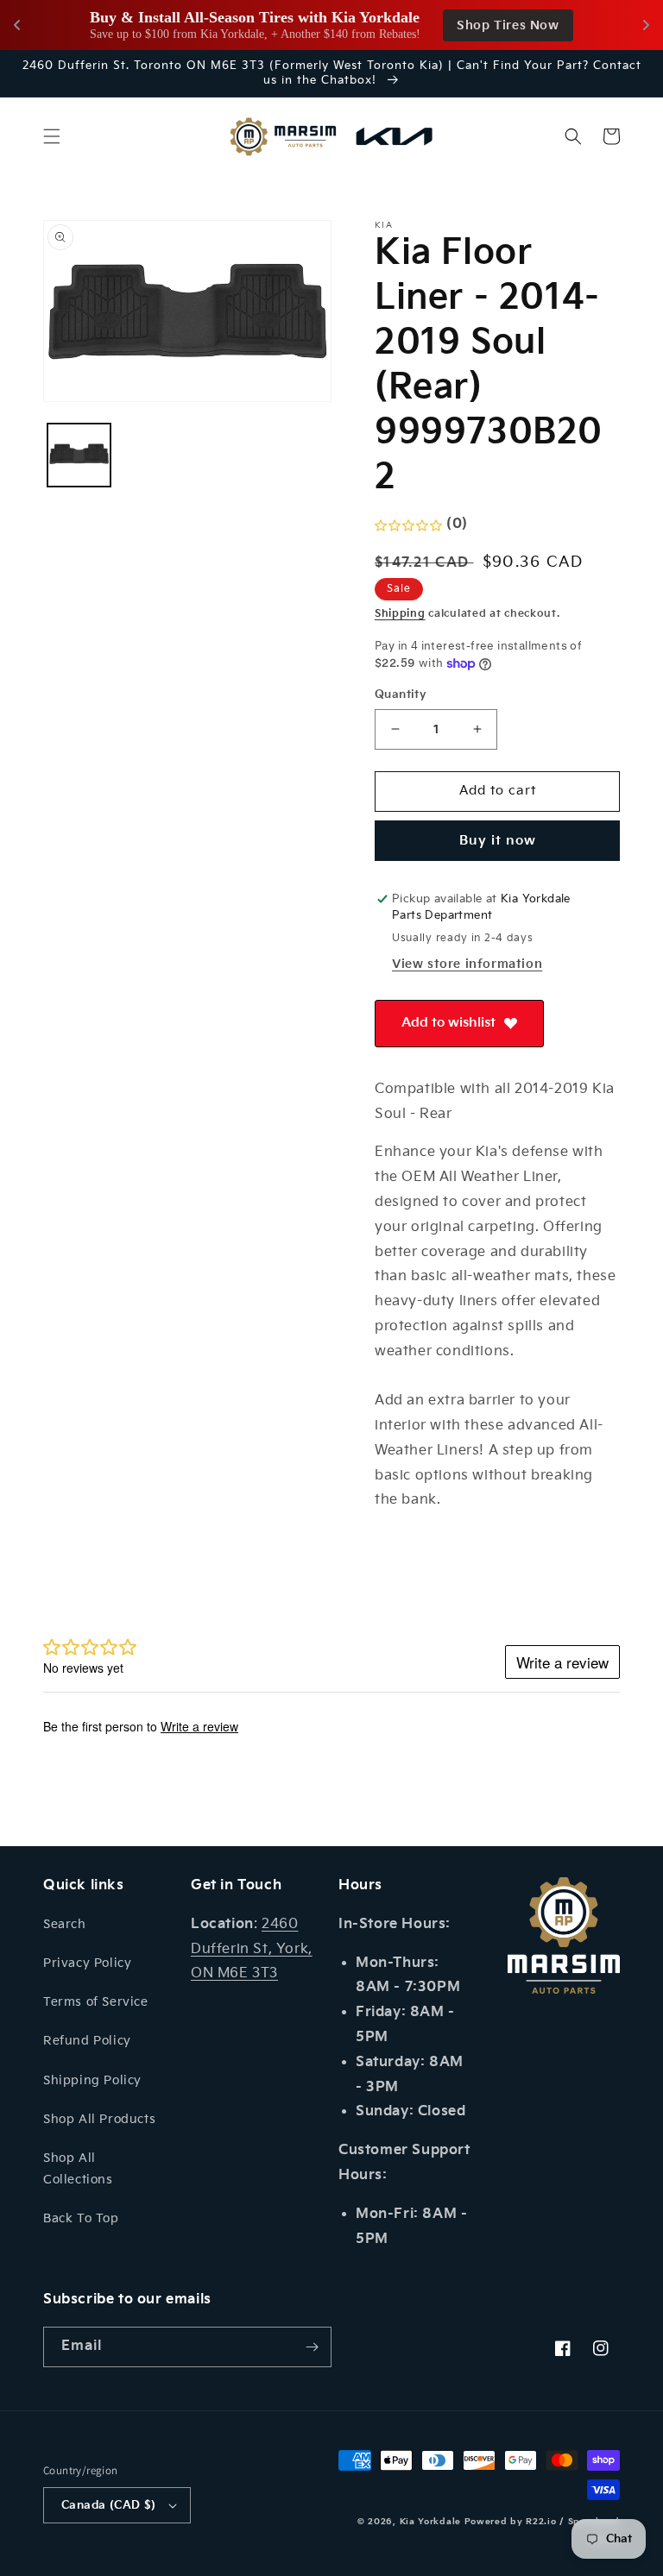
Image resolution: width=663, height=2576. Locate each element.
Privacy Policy (87, 1963)
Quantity (401, 694)
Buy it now (498, 841)
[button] (52, 136)
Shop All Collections (78, 2169)
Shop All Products (99, 2119)
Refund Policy (87, 2041)
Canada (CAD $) (109, 2505)
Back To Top (81, 2218)
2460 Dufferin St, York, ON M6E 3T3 (252, 1949)
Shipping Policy (92, 2080)
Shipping (400, 614)
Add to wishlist (448, 1023)
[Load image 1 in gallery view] (79, 455)
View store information (467, 964)
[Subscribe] (312, 2347)
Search (65, 1924)
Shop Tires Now (508, 25)
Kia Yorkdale (430, 2522)
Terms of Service (96, 2002)
